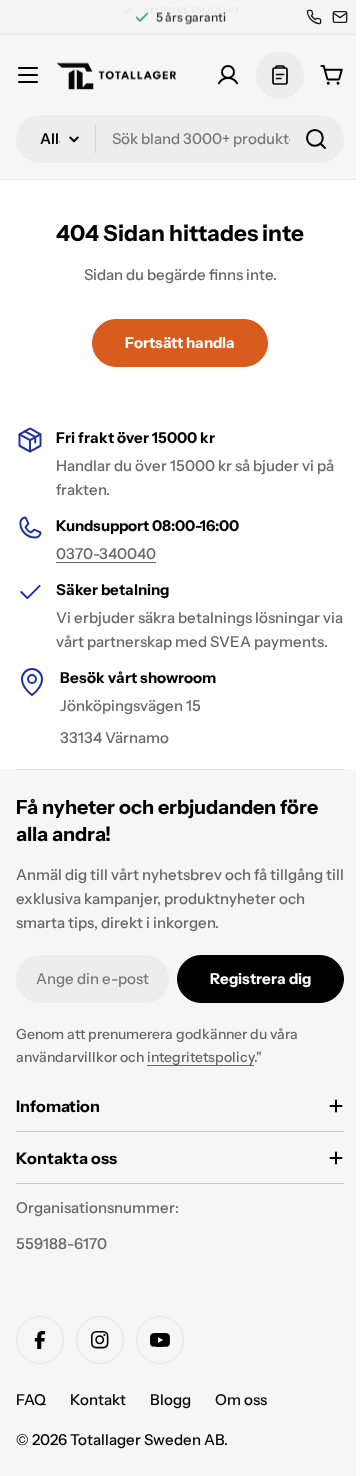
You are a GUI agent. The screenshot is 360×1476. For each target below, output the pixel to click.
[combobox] (180, 139)
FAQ (31, 1423)
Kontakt (98, 1423)
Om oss (241, 1423)
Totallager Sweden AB (147, 1463)
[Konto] (228, 75)
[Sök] (316, 139)
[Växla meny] (28, 75)
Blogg (170, 1423)
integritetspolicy (200, 1057)
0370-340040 (106, 553)
